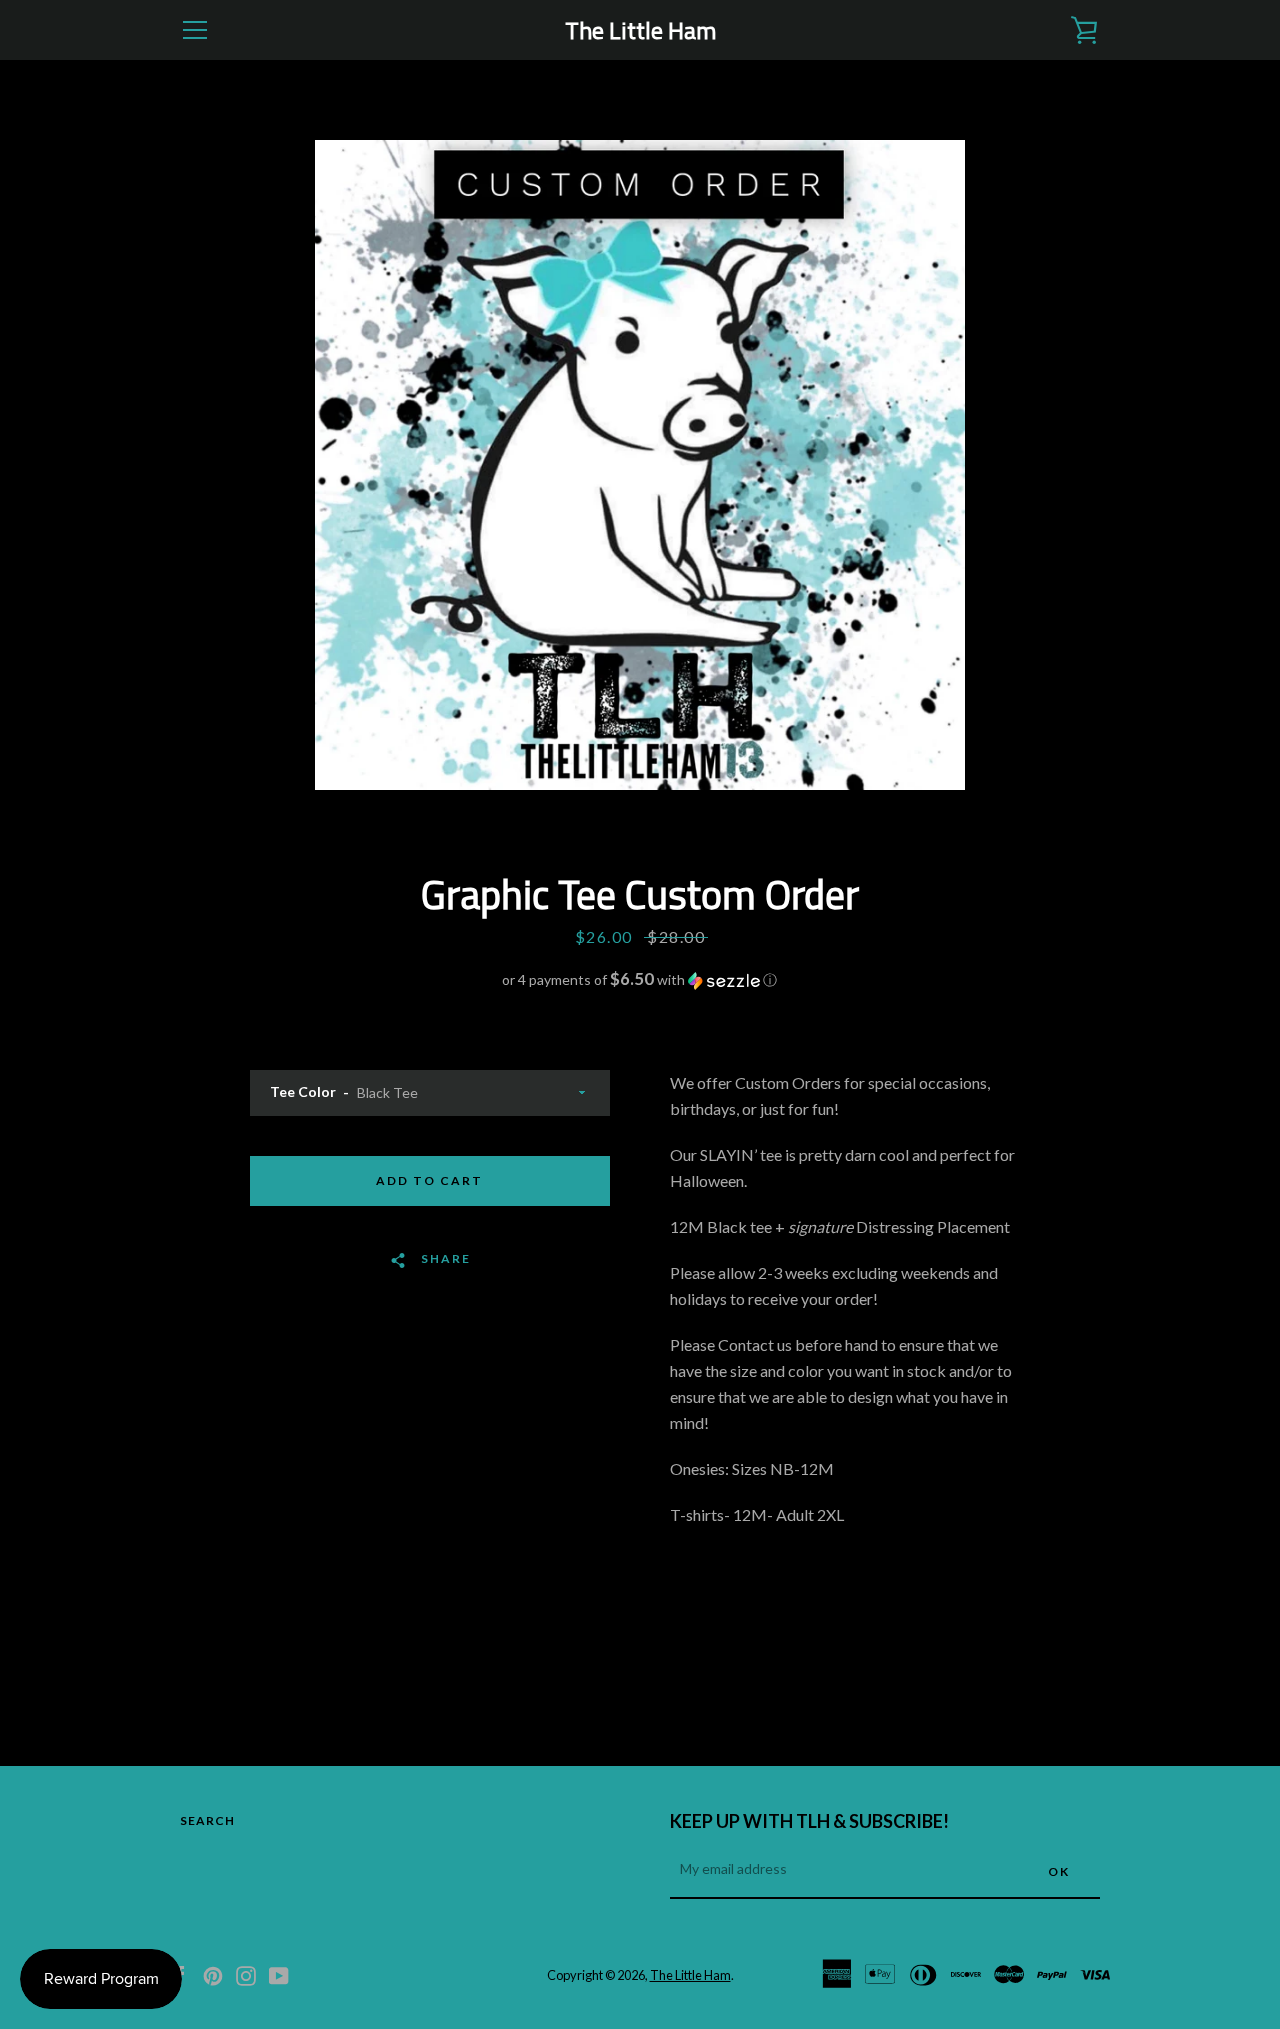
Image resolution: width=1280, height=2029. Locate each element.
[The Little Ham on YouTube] (279, 1973)
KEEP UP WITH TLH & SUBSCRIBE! (809, 1821)
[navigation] (195, 30)
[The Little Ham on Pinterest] (213, 1973)
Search (207, 1820)
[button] (640, 980)
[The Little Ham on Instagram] (246, 1973)
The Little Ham (640, 30)
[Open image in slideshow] (640, 465)
